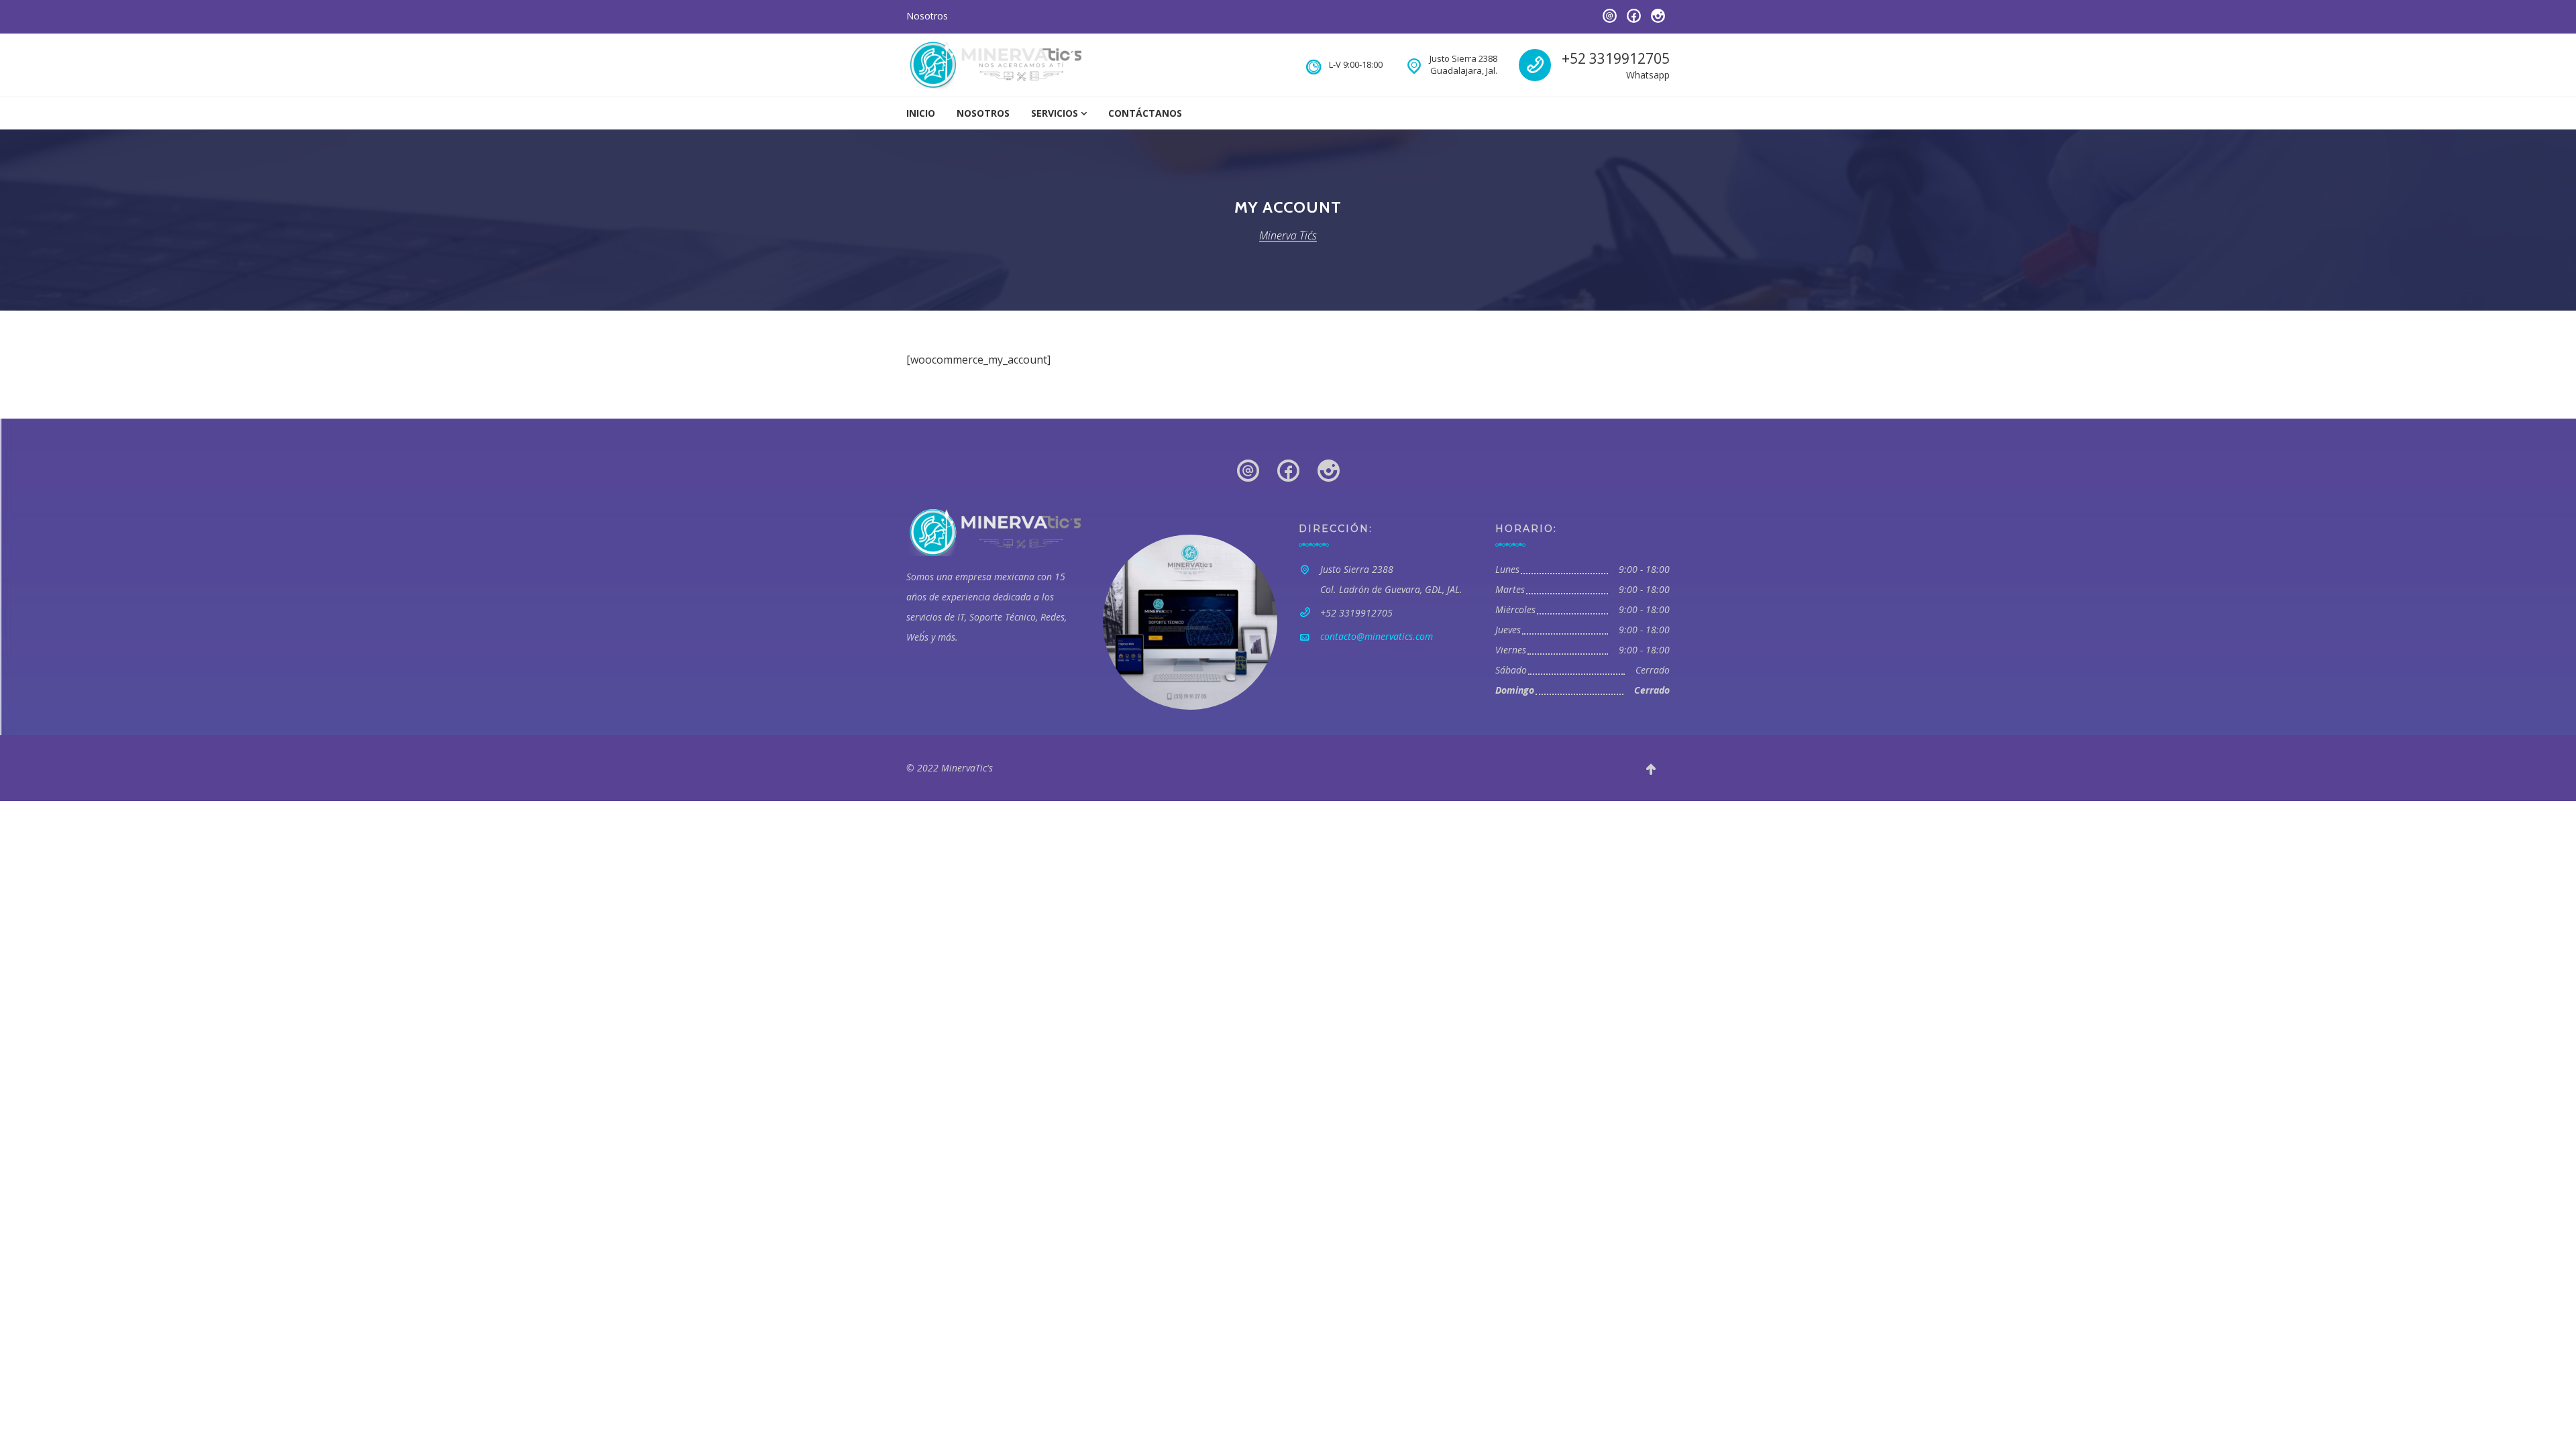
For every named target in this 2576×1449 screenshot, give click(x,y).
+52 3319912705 (1616, 58)
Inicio (921, 113)
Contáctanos (1145, 113)
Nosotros (927, 16)
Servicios (1055, 113)
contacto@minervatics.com (1377, 636)
